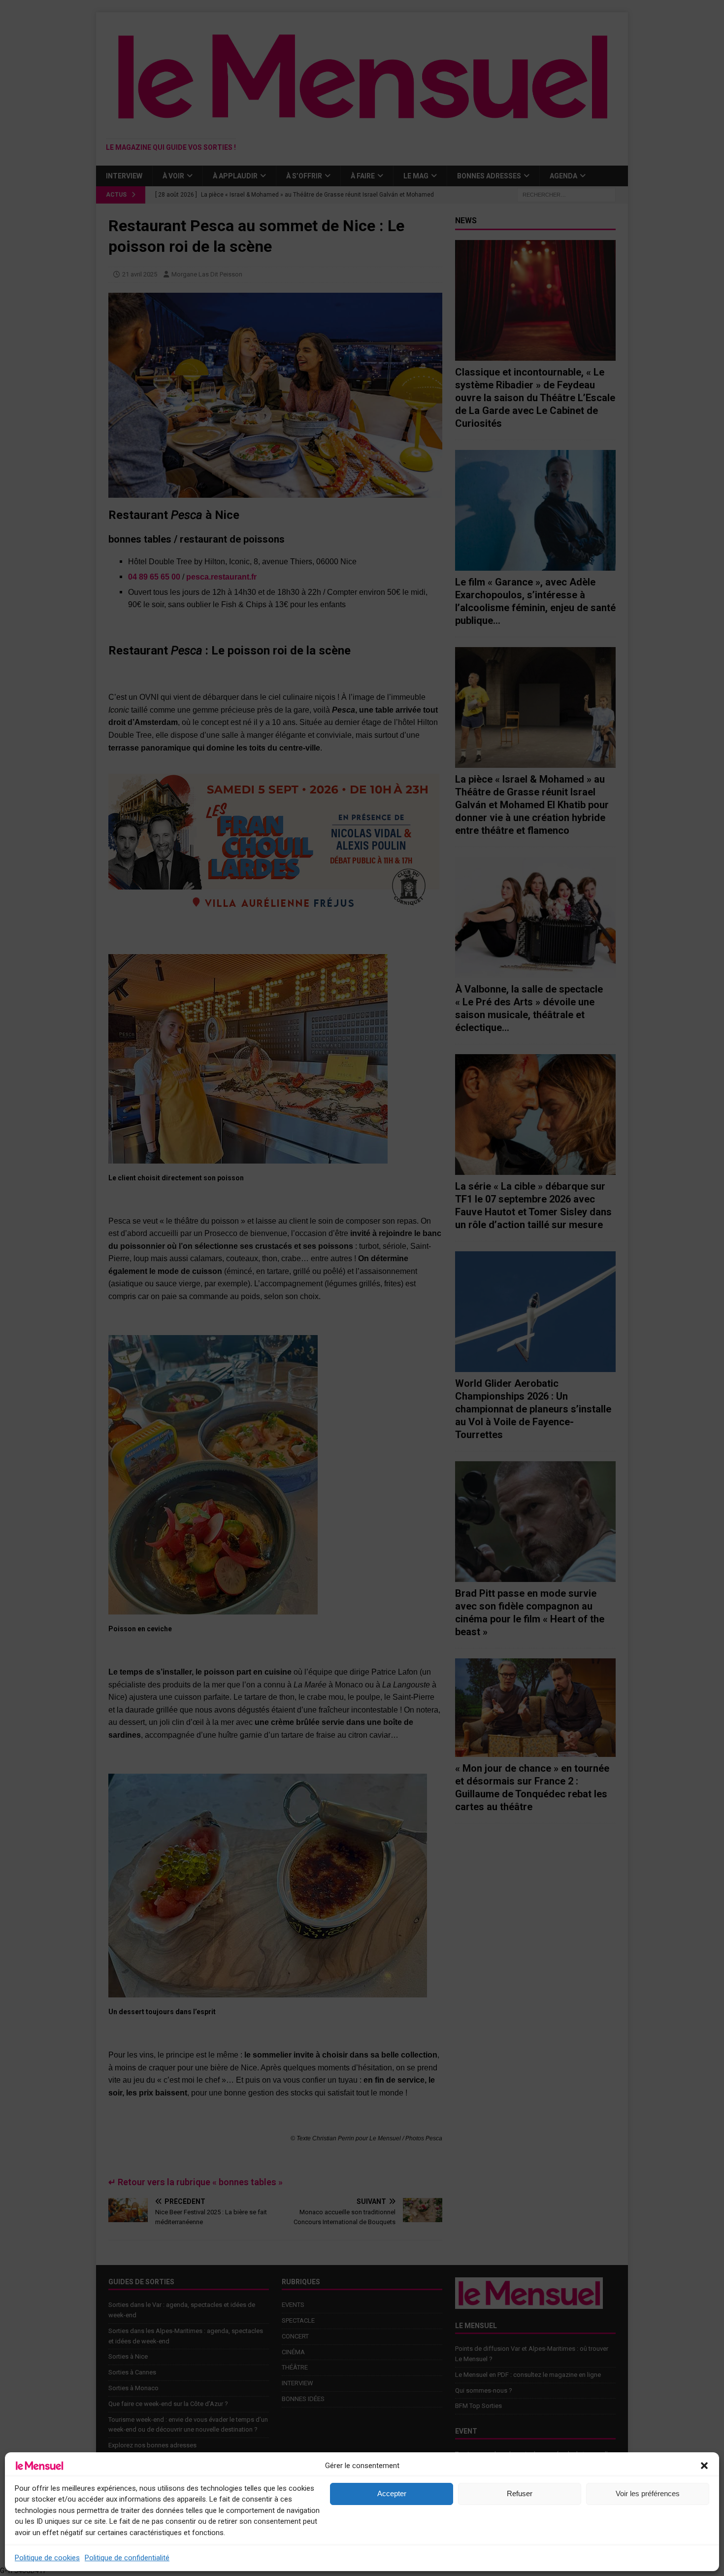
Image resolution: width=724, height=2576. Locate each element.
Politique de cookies (47, 2558)
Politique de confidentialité (127, 2558)
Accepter (392, 2493)
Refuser (520, 2493)
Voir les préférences (648, 2493)
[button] (704, 2466)
